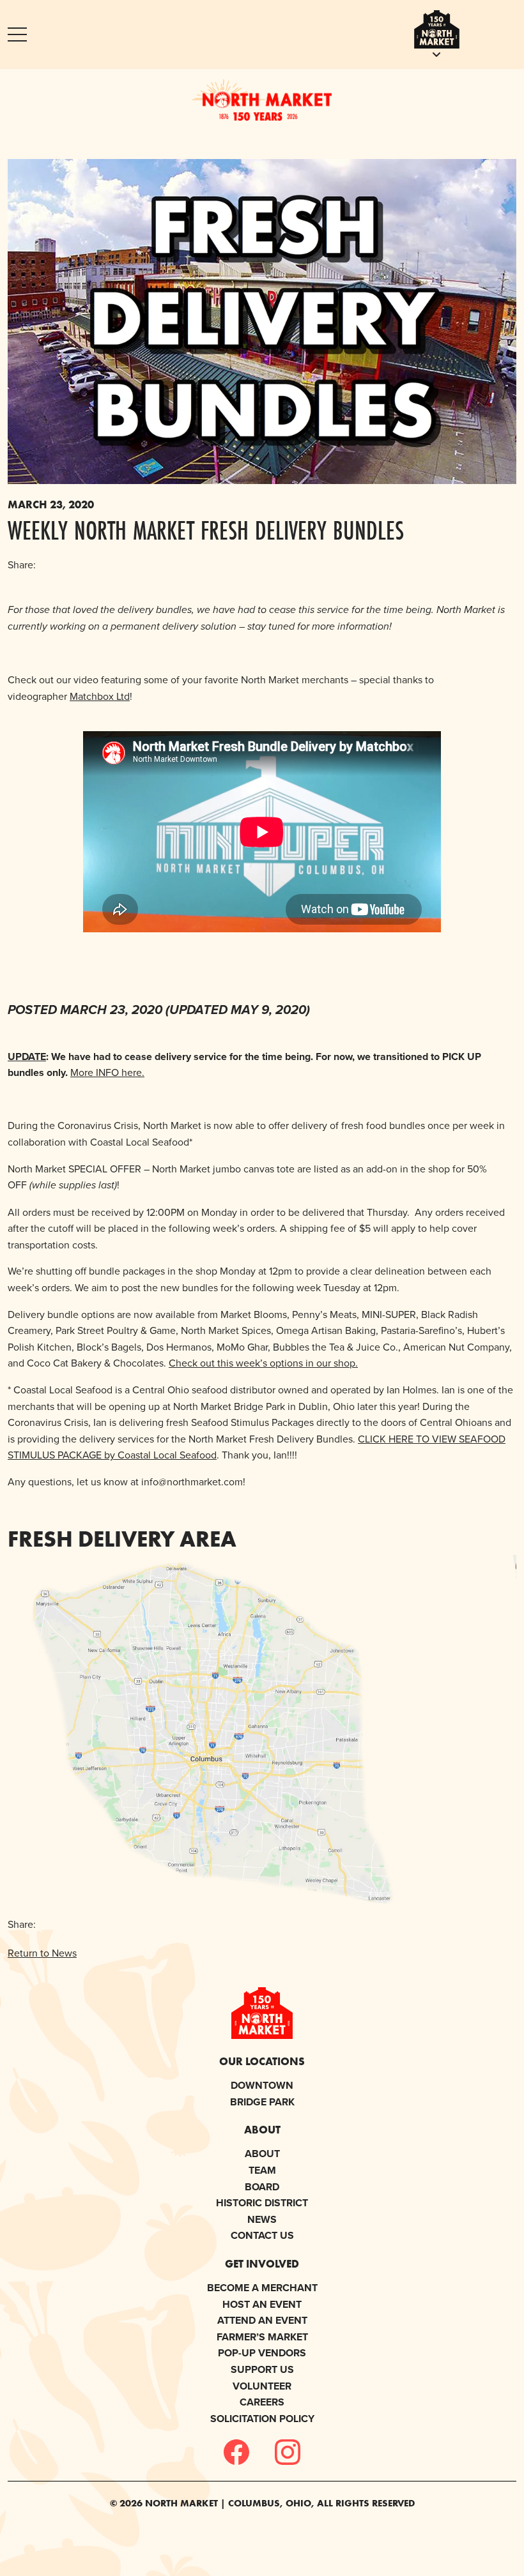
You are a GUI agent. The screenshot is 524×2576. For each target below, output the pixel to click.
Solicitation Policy (262, 2419)
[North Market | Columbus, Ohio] (262, 100)
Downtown (262, 2085)
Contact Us (262, 2235)
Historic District (262, 2203)
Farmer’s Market (262, 2337)
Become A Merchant (262, 2288)
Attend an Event (262, 2320)
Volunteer (262, 2386)
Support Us (262, 2369)
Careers (262, 2402)
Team (262, 2170)
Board (262, 2187)
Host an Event (262, 2304)
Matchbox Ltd (100, 696)
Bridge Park (262, 2102)
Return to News (42, 1953)
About (262, 2154)
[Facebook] (236, 2452)
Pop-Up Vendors (262, 2353)
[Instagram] (288, 2452)
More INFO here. (107, 1072)
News (262, 2219)
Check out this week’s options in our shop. (263, 1363)
